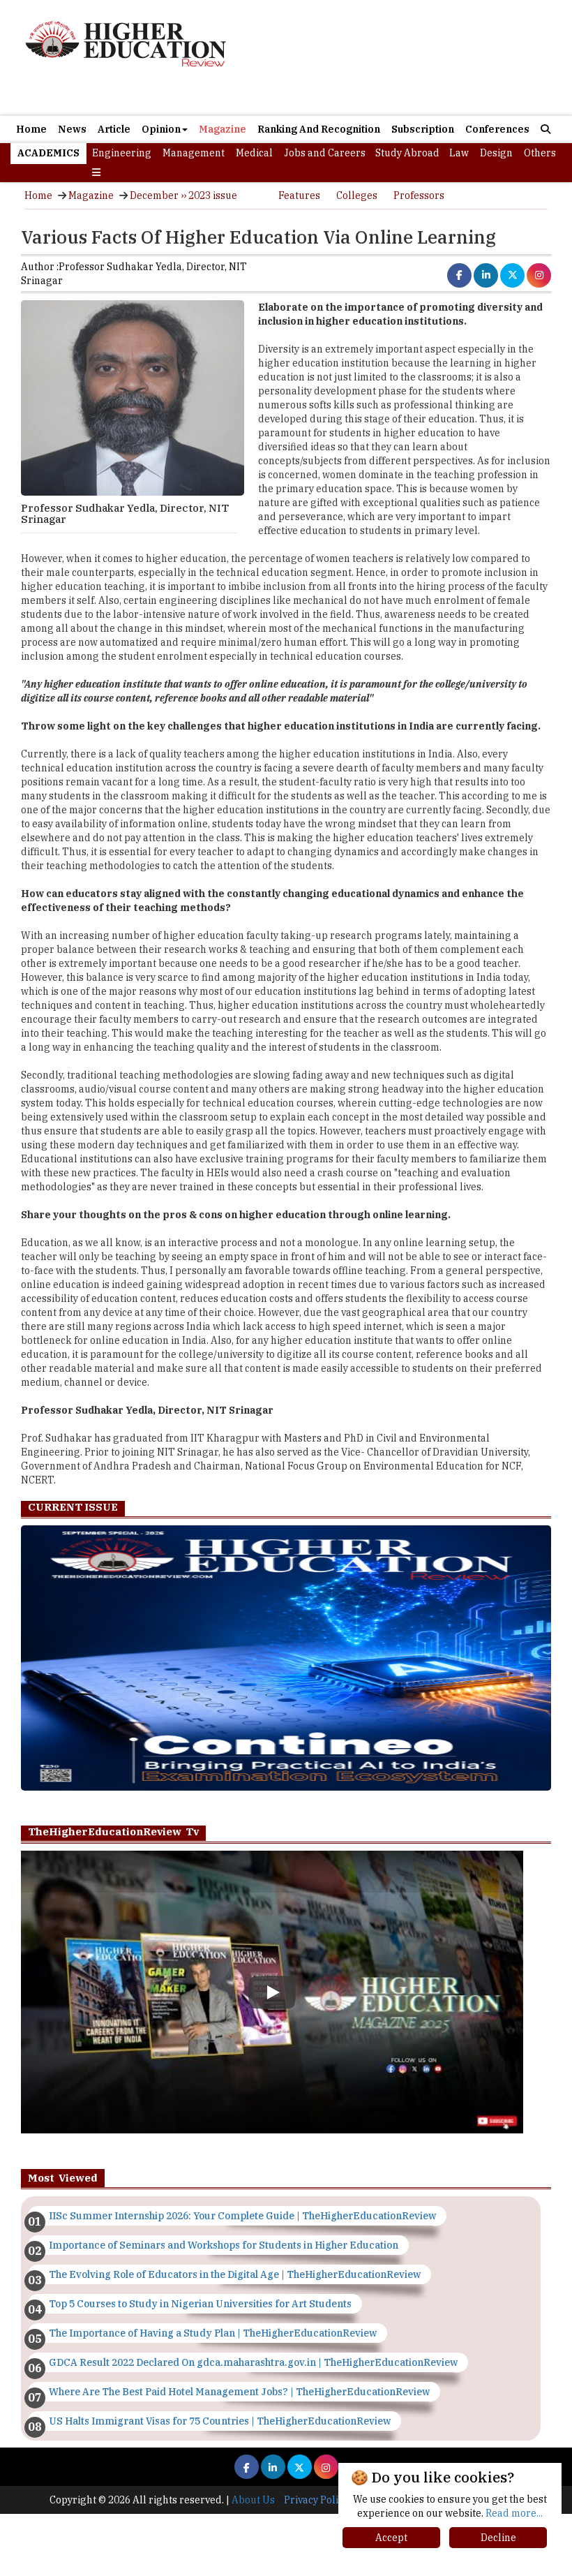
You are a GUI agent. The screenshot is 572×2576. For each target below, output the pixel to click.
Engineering (122, 153)
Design (496, 153)
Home (31, 129)
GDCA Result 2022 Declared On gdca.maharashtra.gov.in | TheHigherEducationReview (253, 2362)
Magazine (223, 129)
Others (540, 153)
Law (459, 153)
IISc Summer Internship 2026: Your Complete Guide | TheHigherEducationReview (242, 2216)
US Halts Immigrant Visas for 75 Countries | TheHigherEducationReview (220, 2421)
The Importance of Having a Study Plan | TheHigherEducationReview (213, 2333)
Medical (254, 153)
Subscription (423, 129)
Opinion (161, 129)
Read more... (514, 2513)
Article (114, 129)
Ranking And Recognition (319, 129)
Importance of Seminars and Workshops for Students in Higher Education (224, 2245)
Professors (419, 195)
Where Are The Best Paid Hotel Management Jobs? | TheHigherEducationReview (239, 2392)
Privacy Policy (316, 2500)
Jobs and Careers (325, 153)
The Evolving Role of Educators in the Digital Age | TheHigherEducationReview (235, 2274)
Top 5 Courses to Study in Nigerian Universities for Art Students (200, 2304)
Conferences (497, 129)
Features (299, 195)
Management (194, 153)
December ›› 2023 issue (183, 195)
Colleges (357, 195)
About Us (253, 2500)
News (72, 129)
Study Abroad (407, 153)
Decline (498, 2538)
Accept (391, 2538)
